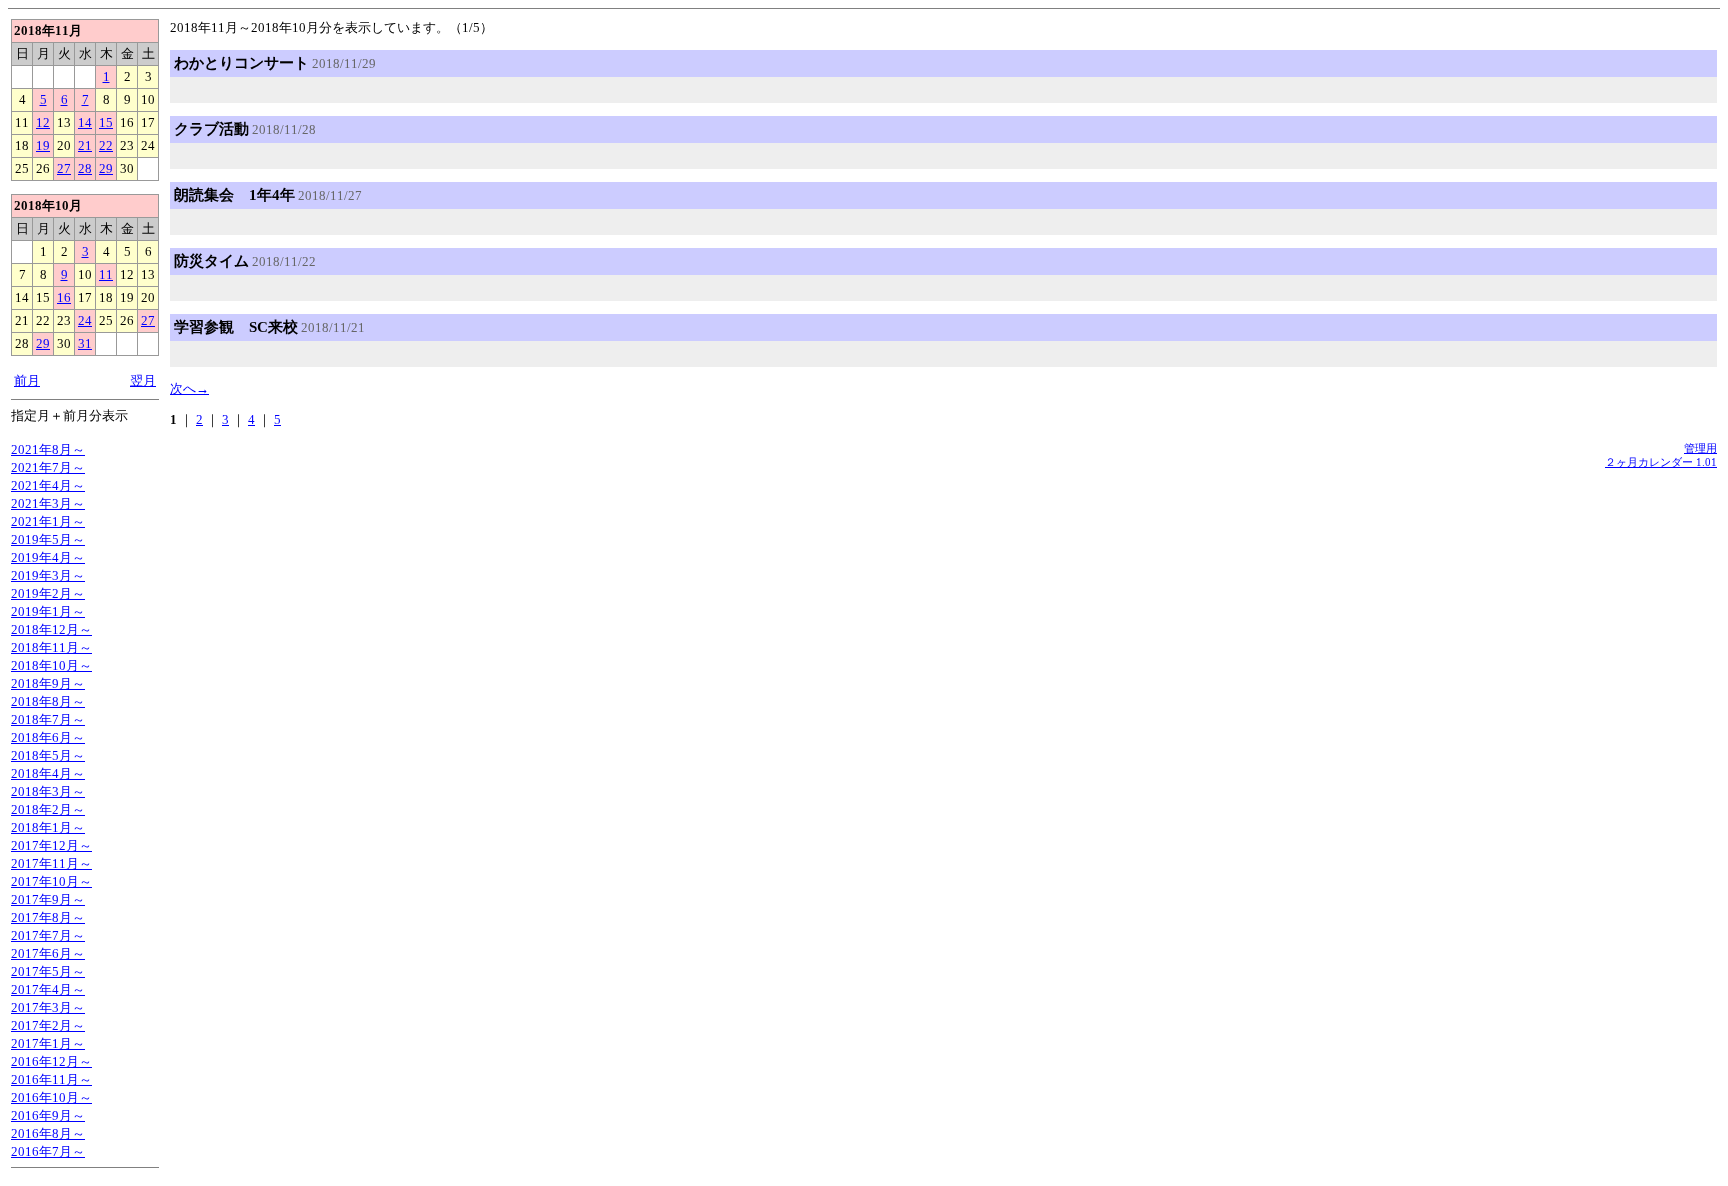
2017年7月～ (48, 935)
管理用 (1700, 448)
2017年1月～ (48, 1043)
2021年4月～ (48, 485)
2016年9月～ (48, 1115)
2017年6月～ (48, 953)
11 (106, 274)
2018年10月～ (51, 665)
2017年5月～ (48, 971)
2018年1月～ (48, 827)
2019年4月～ (48, 557)
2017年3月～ (48, 1007)
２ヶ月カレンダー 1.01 (1661, 462)
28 (85, 168)
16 (64, 297)
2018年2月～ (48, 809)
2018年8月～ (48, 701)
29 (106, 168)
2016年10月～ (51, 1097)
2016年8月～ (48, 1133)
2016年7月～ (48, 1151)
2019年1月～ (48, 611)
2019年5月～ (48, 539)
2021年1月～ (48, 521)
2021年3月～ (48, 503)
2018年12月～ (51, 629)
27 (64, 168)
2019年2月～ (48, 593)
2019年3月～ (48, 575)
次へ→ (189, 388)
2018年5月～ (48, 755)
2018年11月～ (51, 647)
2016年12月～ (51, 1061)
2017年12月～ (51, 845)
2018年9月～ (48, 683)
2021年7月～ (48, 467)
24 (85, 320)
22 (106, 145)
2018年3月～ (48, 791)
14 (85, 122)
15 (106, 122)
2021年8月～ (48, 449)
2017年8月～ (48, 917)
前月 (27, 380)
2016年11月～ (51, 1079)
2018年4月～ (48, 773)
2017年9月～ (48, 899)
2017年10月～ (51, 881)
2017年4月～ (48, 989)
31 (85, 343)
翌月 (143, 380)
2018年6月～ (48, 737)
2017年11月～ (51, 863)
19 (43, 145)
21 (85, 145)
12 (43, 122)
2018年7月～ (48, 719)
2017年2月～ (48, 1025)
